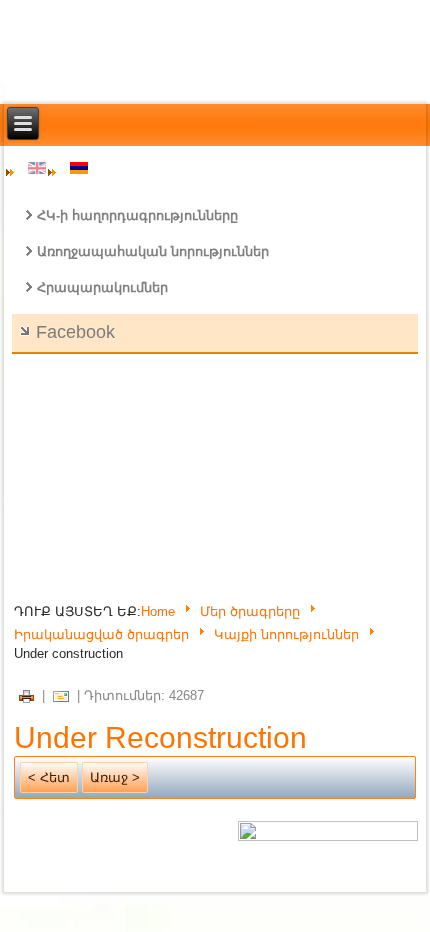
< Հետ (49, 777)
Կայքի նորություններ (286, 634)
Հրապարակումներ (102, 287)
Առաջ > (115, 777)
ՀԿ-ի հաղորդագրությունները (137, 215)
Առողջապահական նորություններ (153, 251)
